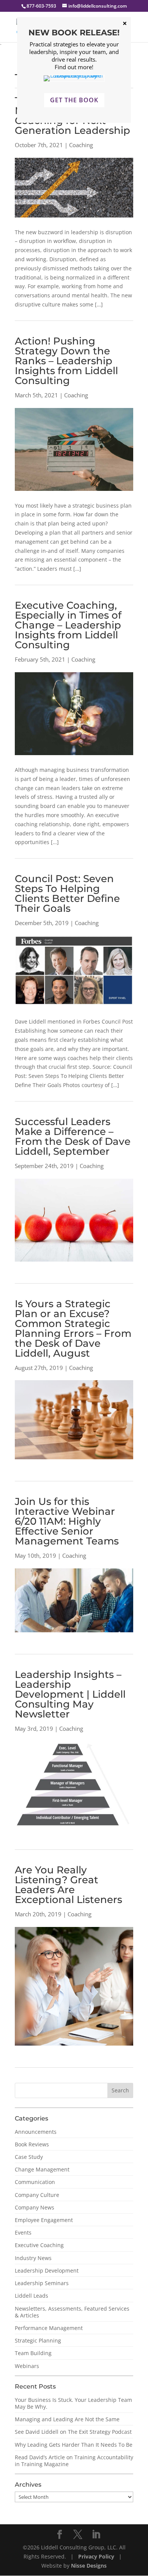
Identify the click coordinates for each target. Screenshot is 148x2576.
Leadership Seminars (42, 2283)
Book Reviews (32, 2144)
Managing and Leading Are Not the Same (67, 2419)
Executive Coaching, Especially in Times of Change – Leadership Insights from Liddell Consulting (68, 625)
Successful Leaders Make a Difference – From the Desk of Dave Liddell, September (73, 1136)
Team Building (33, 2353)
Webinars (27, 2366)
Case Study (29, 2157)
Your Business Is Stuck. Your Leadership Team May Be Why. (73, 2403)
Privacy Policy (97, 2556)
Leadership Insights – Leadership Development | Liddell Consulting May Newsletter (70, 1694)
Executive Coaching (39, 2245)
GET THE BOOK (74, 100)
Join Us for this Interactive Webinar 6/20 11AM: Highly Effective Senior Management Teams (67, 1521)
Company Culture (37, 2195)
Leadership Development (47, 2270)
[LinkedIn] (96, 2535)
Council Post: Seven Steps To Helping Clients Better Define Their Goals (67, 894)
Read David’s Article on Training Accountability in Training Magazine (74, 2461)
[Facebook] (60, 2535)
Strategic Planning (38, 2340)
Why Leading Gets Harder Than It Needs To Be (74, 2445)
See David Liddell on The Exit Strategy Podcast (73, 2432)
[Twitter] (78, 2535)
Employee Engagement (44, 2220)
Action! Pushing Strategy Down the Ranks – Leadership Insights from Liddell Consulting (66, 361)
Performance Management (49, 2328)
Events (23, 2232)
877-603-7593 (41, 6)
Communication (35, 2182)
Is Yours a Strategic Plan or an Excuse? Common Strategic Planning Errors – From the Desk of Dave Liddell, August (73, 1328)
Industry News (33, 2258)
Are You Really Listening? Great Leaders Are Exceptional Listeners (68, 1885)
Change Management (42, 2169)
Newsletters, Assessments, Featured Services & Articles (72, 2312)
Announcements (36, 2132)
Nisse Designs (89, 2566)
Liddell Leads (31, 2296)
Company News (35, 2207)
